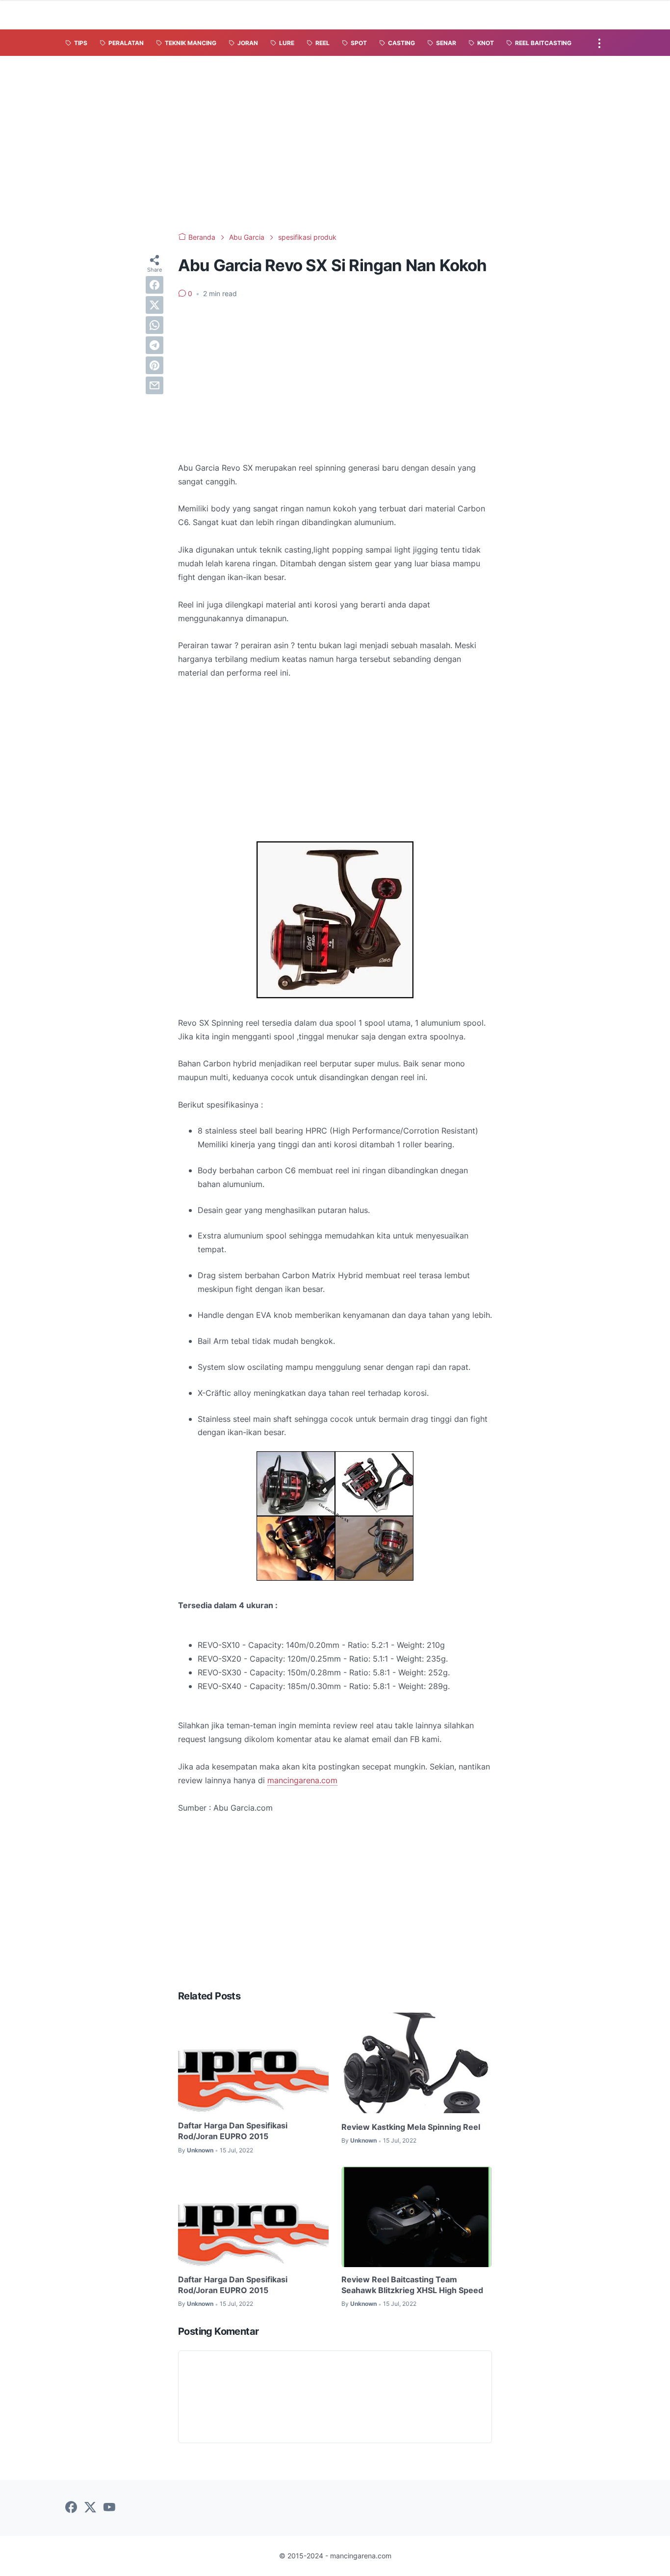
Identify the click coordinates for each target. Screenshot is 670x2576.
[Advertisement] (335, 144)
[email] (155, 385)
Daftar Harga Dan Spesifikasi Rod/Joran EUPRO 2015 (233, 2131)
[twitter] (155, 305)
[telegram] (155, 345)
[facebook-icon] (71, 2508)
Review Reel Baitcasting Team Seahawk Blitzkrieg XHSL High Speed (412, 2285)
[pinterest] (155, 365)
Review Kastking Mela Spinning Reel (411, 2127)
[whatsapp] (155, 325)
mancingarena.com (302, 1780)
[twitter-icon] (90, 2508)
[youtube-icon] (109, 2508)
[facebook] (155, 285)
